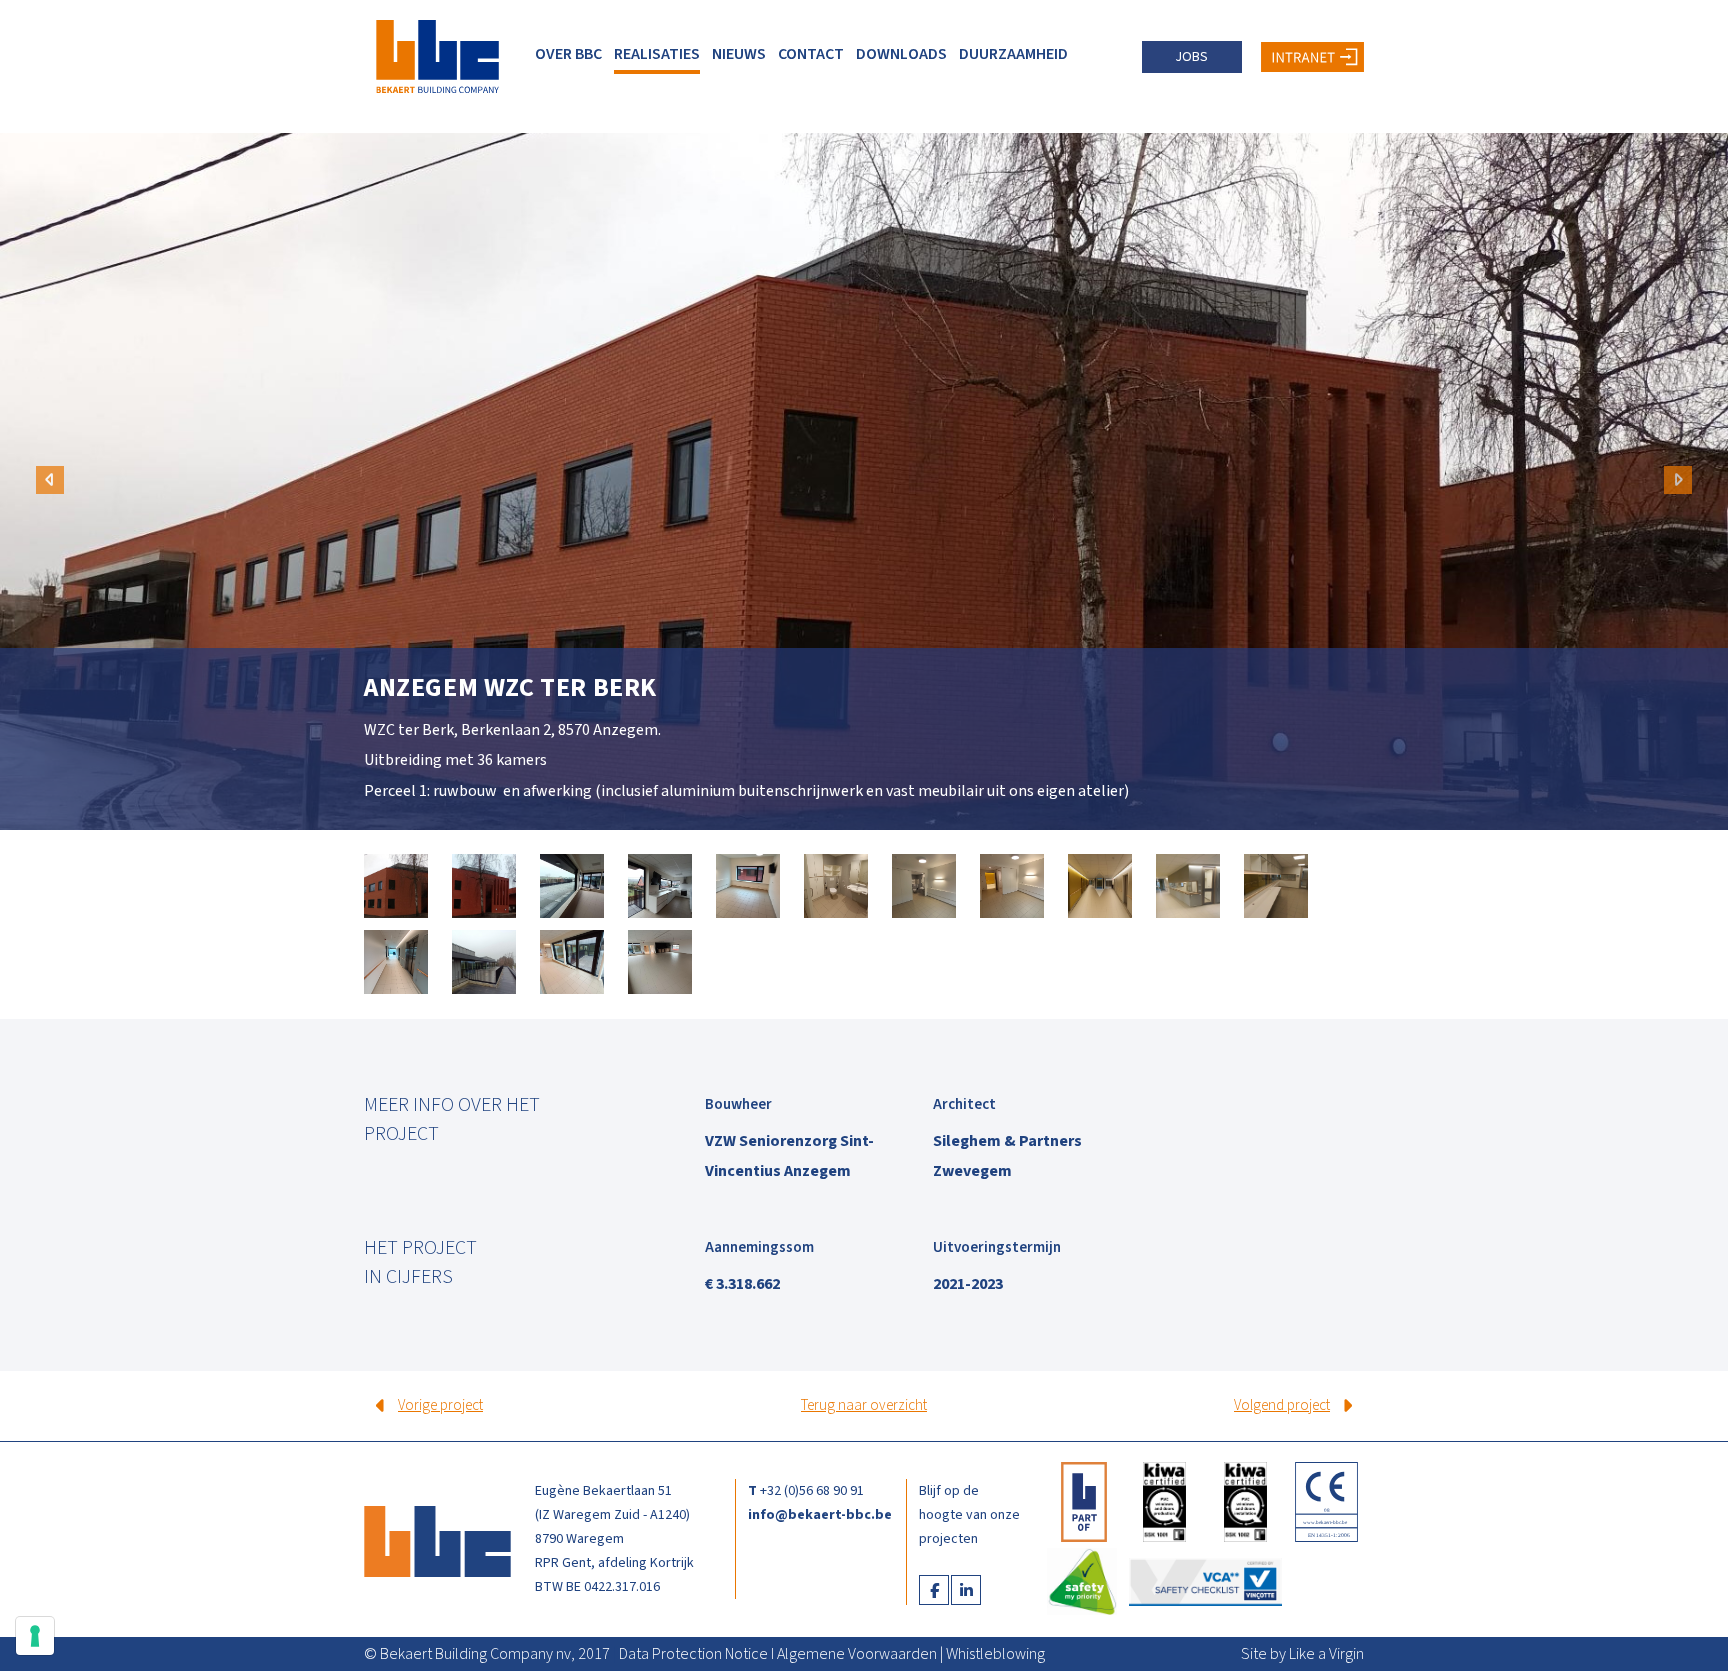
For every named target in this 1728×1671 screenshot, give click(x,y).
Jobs (1191, 57)
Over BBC (568, 54)
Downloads (901, 54)
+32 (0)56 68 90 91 (812, 1491)
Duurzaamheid (1013, 54)
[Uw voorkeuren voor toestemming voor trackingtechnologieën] (35, 1636)
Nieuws (739, 54)
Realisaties (657, 54)
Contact (811, 54)
